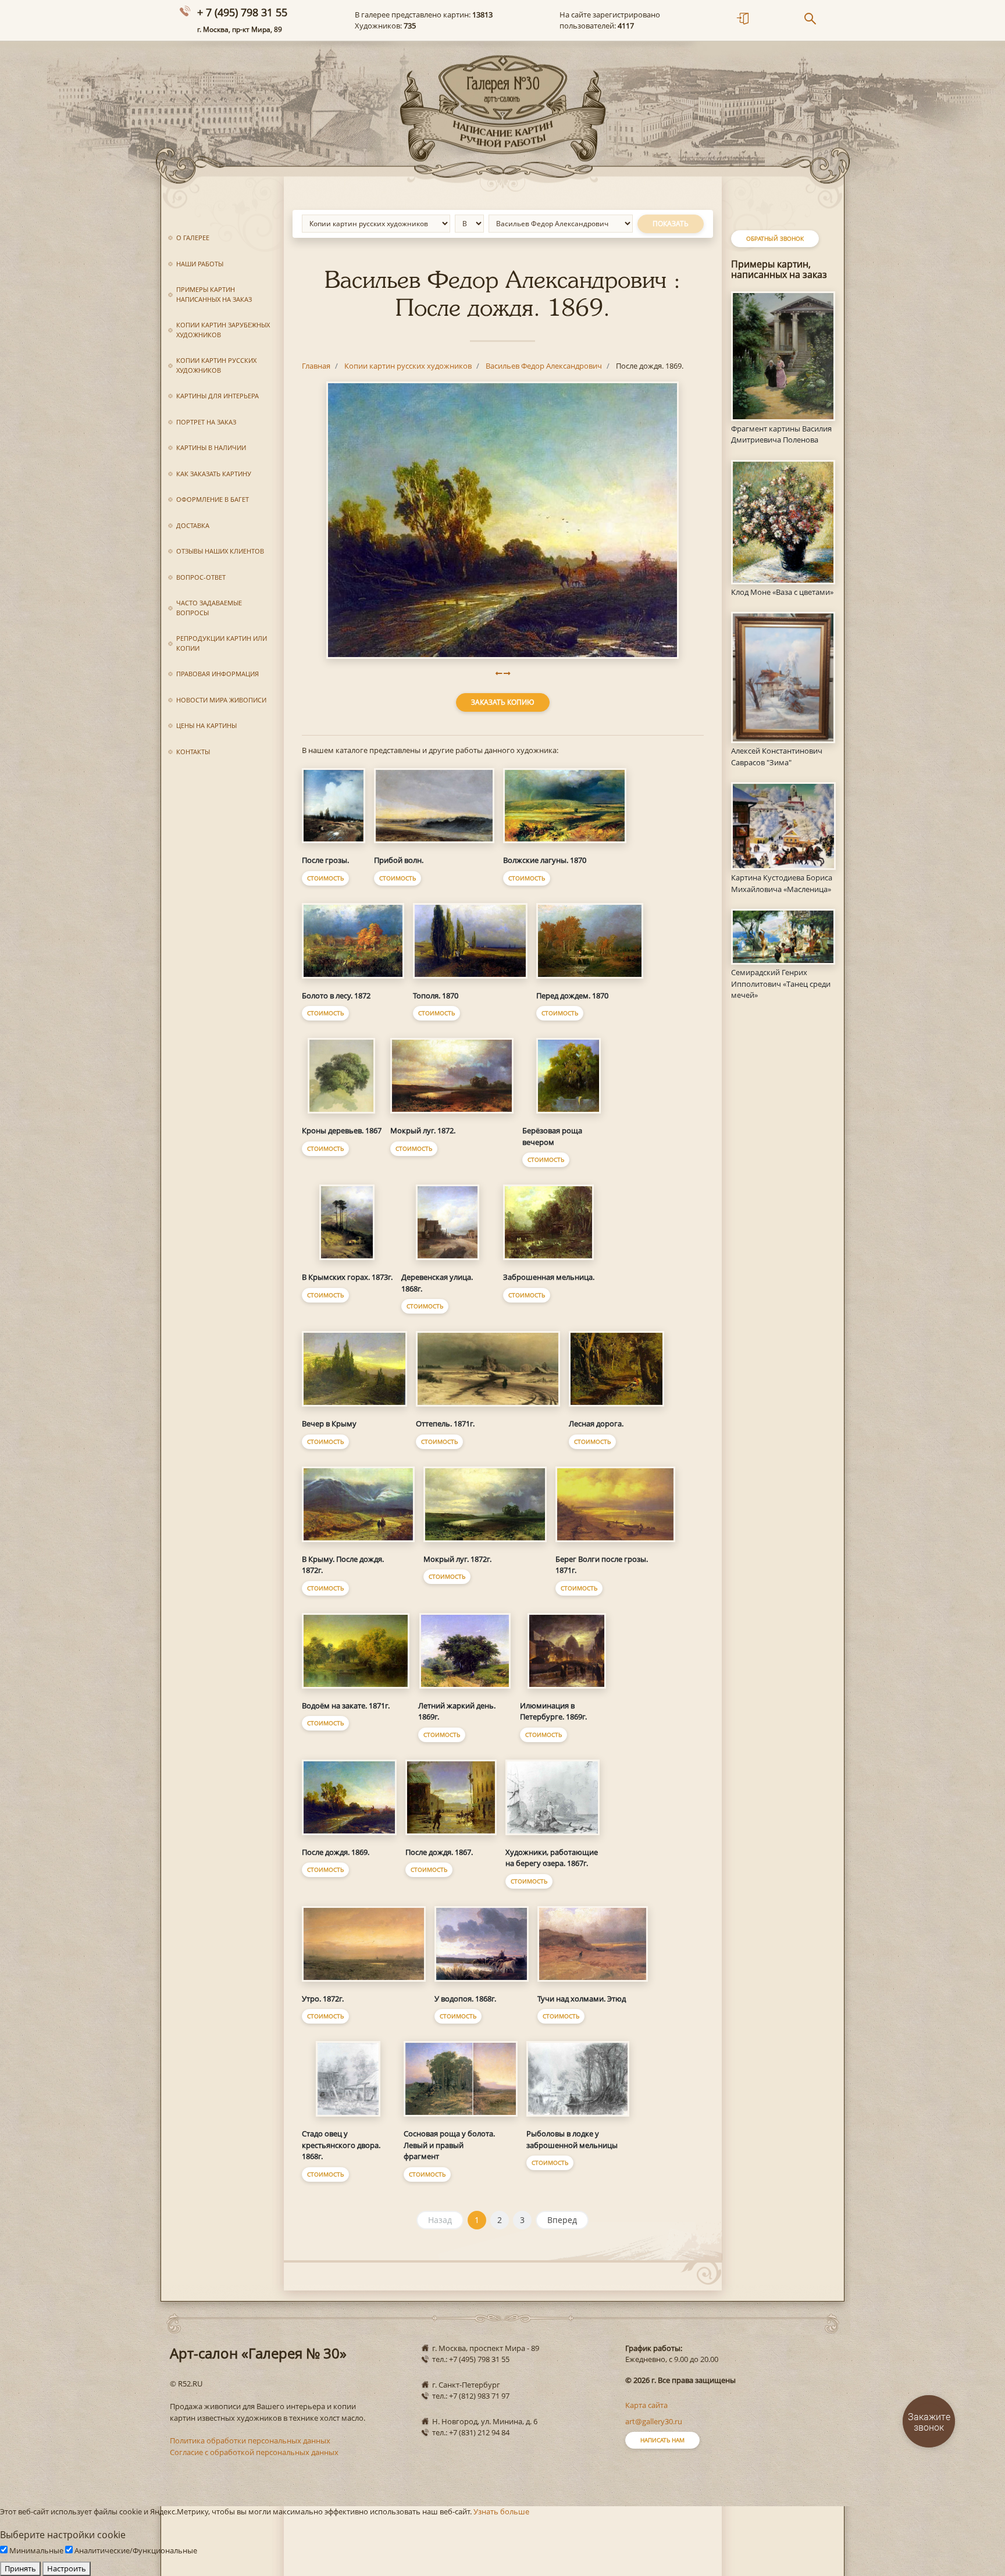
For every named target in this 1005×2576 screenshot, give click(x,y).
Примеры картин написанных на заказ (214, 294)
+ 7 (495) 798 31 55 (242, 12)
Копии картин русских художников (216, 365)
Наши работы (200, 264)
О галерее (193, 238)
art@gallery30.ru (654, 2421)
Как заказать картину (214, 474)
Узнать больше (501, 2511)
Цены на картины (206, 725)
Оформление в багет (213, 499)
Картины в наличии (211, 447)
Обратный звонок (775, 238)
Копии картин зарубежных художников (223, 330)
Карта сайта (646, 2405)
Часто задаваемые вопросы (209, 608)
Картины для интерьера (218, 396)
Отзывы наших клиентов (220, 551)
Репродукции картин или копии (222, 643)
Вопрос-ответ (201, 577)
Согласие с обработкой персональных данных (254, 2452)
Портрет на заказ (206, 422)
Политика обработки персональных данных (250, 2441)
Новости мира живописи (221, 700)
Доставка (193, 525)
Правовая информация (218, 674)
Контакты (193, 752)
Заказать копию (503, 702)
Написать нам (662, 2440)
